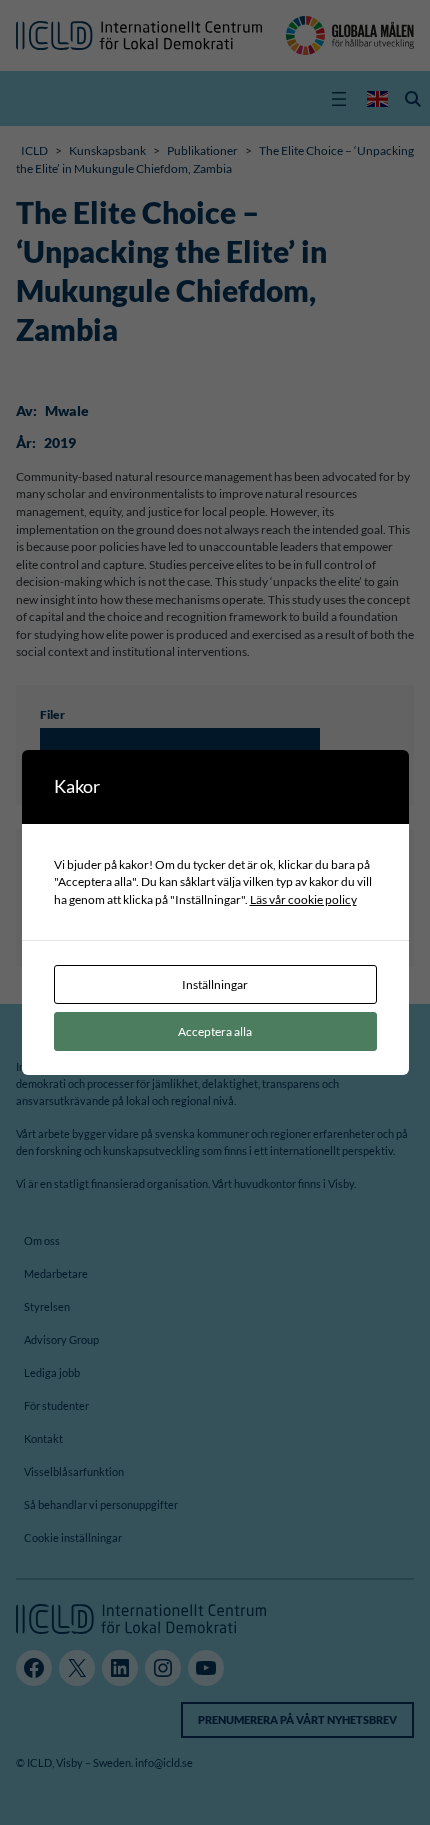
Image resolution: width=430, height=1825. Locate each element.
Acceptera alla (215, 1031)
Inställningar (215, 984)
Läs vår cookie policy (303, 899)
